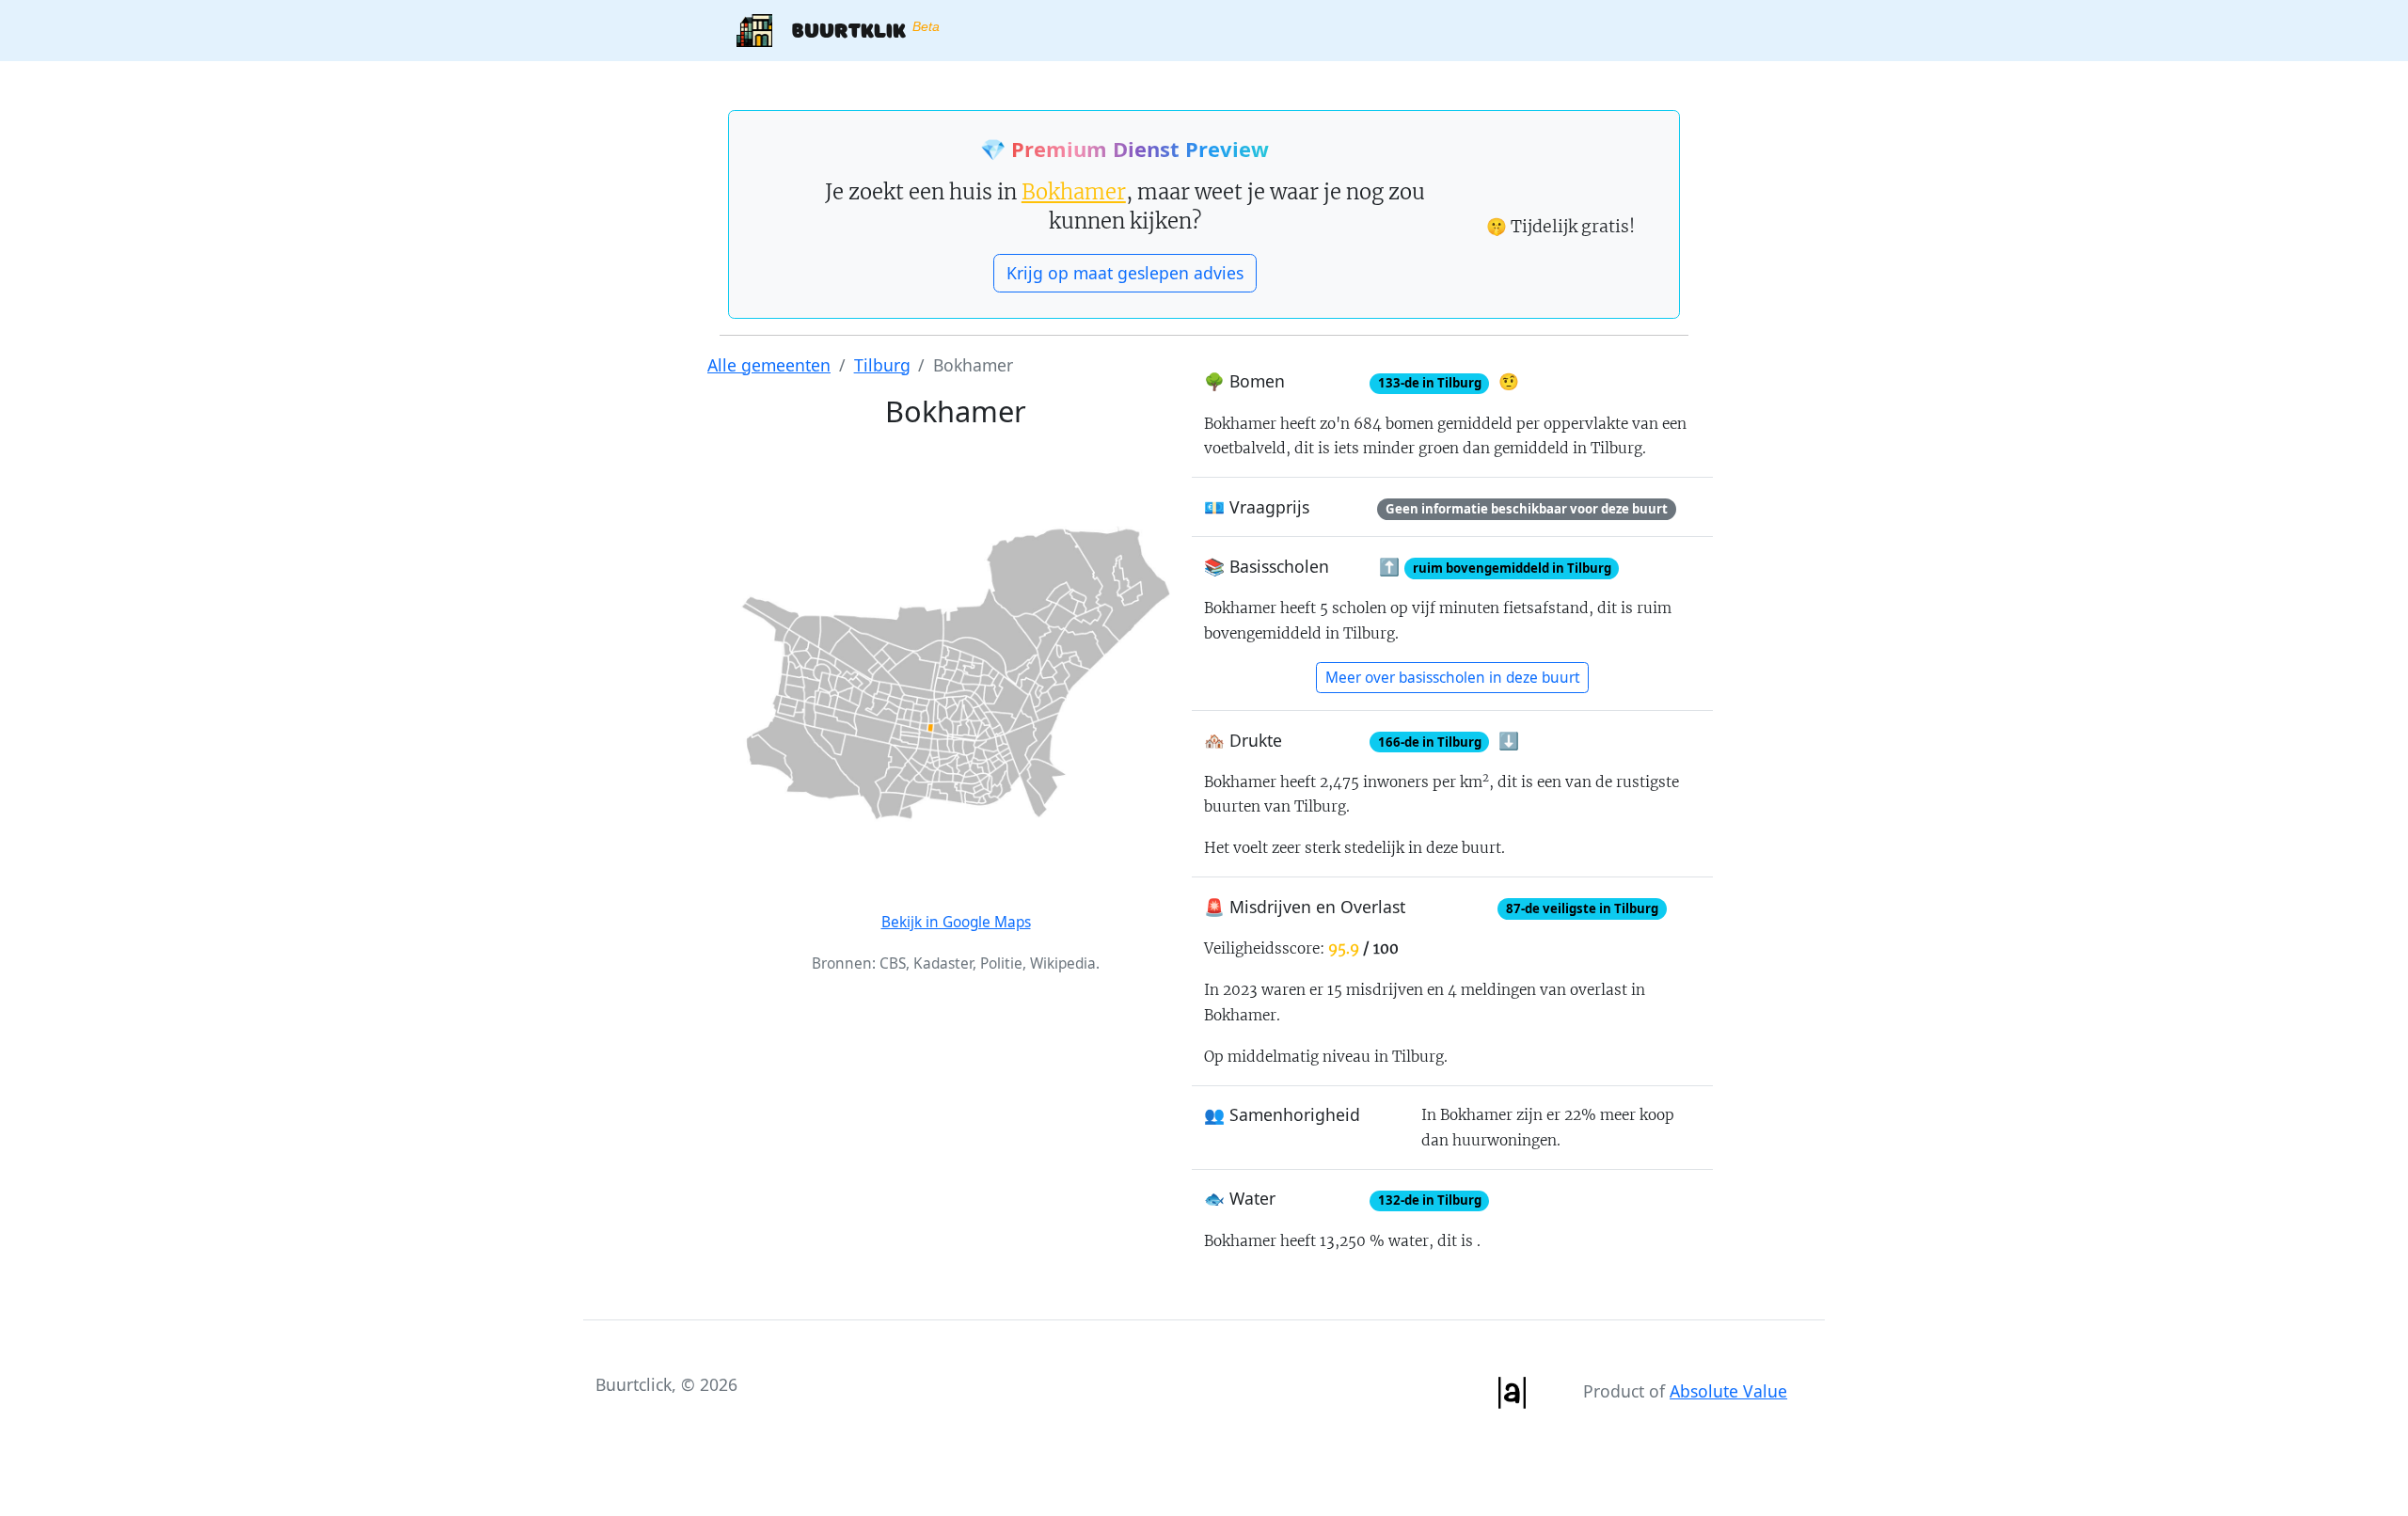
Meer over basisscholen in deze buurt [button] (1453, 678)
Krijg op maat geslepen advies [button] (1125, 273)
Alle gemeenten (769, 365)
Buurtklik (856, 29)
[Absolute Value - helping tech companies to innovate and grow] (1512, 1391)
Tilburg (882, 365)
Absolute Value (1728, 1391)
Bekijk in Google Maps (956, 922)
